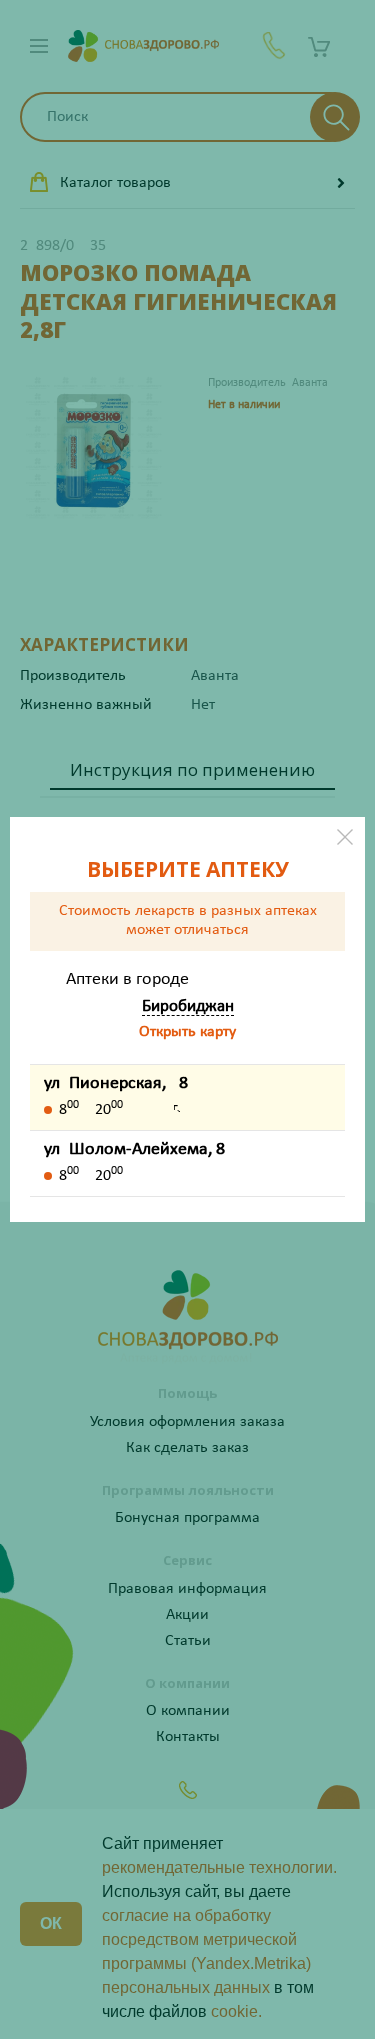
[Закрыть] (345, 837)
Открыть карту (187, 1032)
